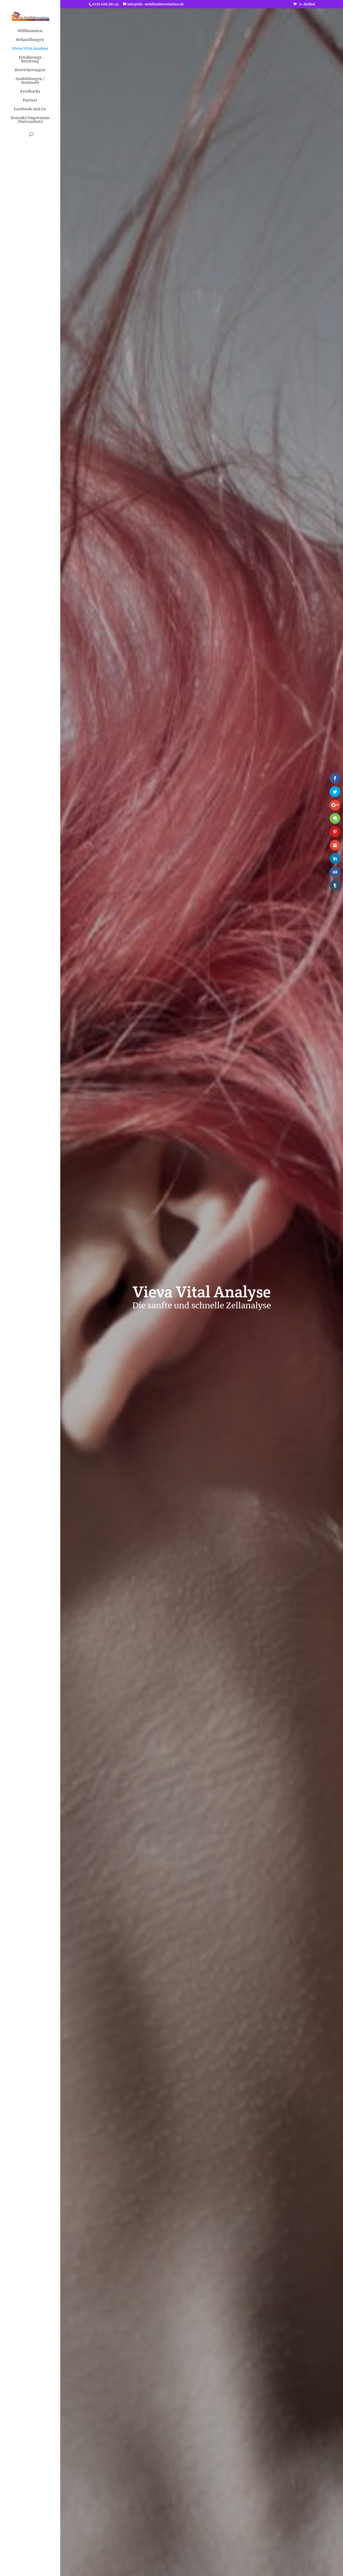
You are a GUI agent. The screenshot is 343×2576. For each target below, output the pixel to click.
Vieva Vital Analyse (30, 49)
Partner (30, 100)
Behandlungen (30, 40)
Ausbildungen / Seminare (30, 81)
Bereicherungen (30, 70)
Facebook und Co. (30, 109)
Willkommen (30, 31)
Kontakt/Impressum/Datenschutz (30, 120)
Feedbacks (30, 92)
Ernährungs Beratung (30, 59)
